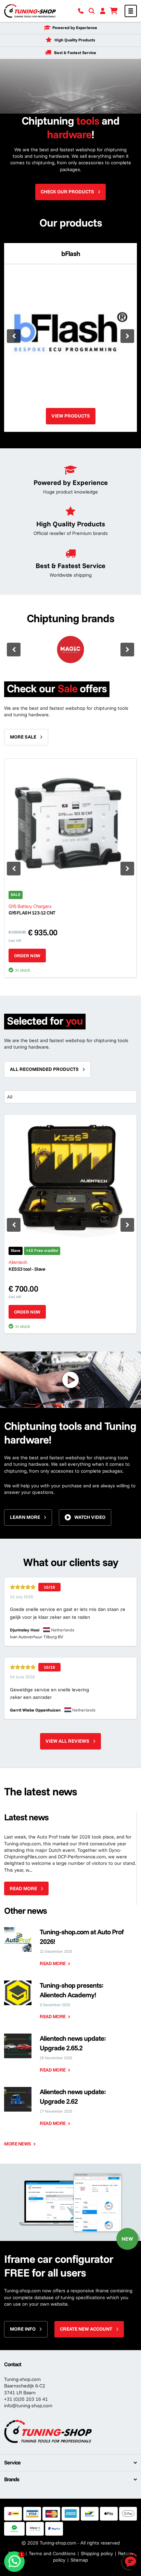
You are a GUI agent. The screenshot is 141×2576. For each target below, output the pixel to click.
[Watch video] (70, 1380)
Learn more (25, 1517)
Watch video (90, 1517)
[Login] (103, 11)
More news (18, 2144)
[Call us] (81, 11)
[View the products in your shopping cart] (114, 11)
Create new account (86, 2329)
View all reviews (67, 1741)
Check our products (67, 192)
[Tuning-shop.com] (30, 11)
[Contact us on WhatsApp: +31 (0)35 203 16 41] (14, 2562)
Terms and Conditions (52, 2553)
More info (23, 2329)
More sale (23, 737)
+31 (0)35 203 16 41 (26, 2399)
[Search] (92, 11)
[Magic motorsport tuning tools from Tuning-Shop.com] (70, 650)
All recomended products (44, 1069)
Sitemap (79, 2560)
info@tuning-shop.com (28, 2406)
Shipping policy (97, 2553)
